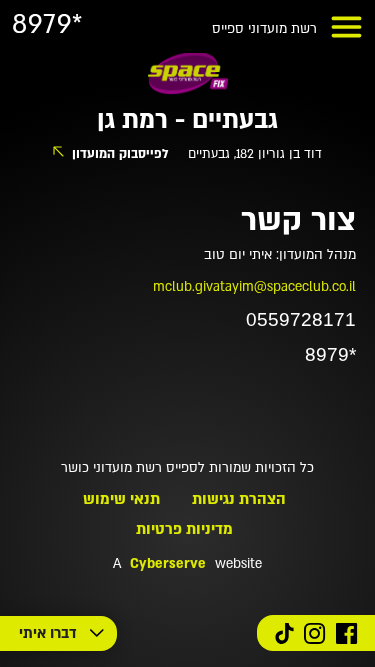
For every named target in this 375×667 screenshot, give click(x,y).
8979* (47, 25)
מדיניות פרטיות (184, 529)
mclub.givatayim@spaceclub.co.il (254, 287)
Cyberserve (168, 564)
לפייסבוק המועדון (120, 154)
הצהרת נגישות (239, 499)
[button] (346, 26)
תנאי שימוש (121, 499)
